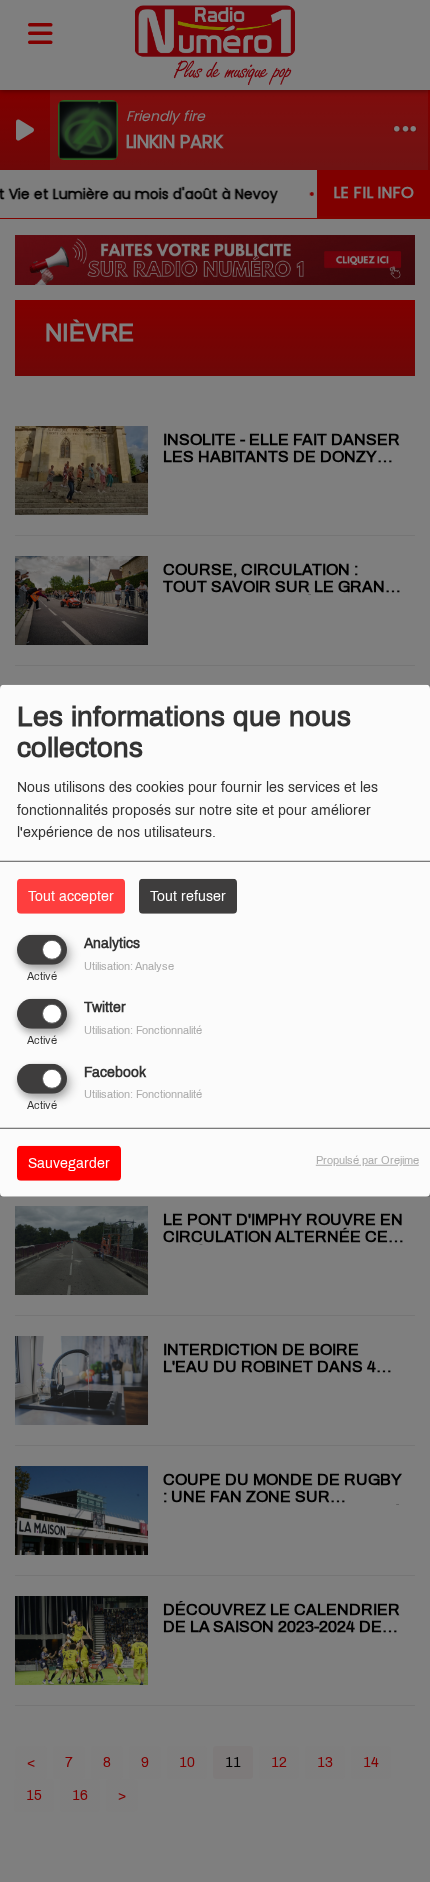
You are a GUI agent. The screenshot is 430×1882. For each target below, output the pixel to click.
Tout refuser (188, 896)
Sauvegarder (69, 1162)
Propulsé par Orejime (367, 1159)
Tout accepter (71, 896)
